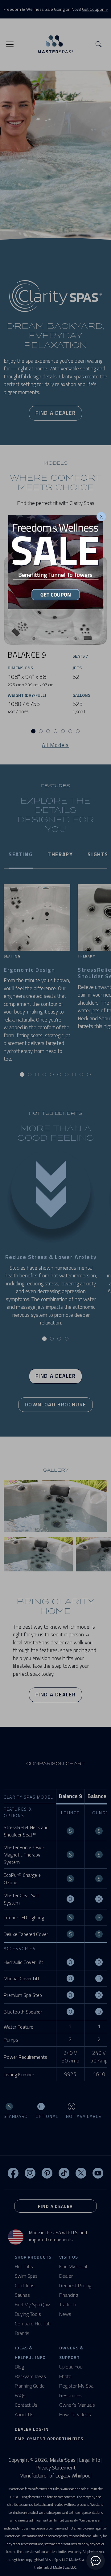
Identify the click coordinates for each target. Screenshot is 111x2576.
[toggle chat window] (96, 2561)
